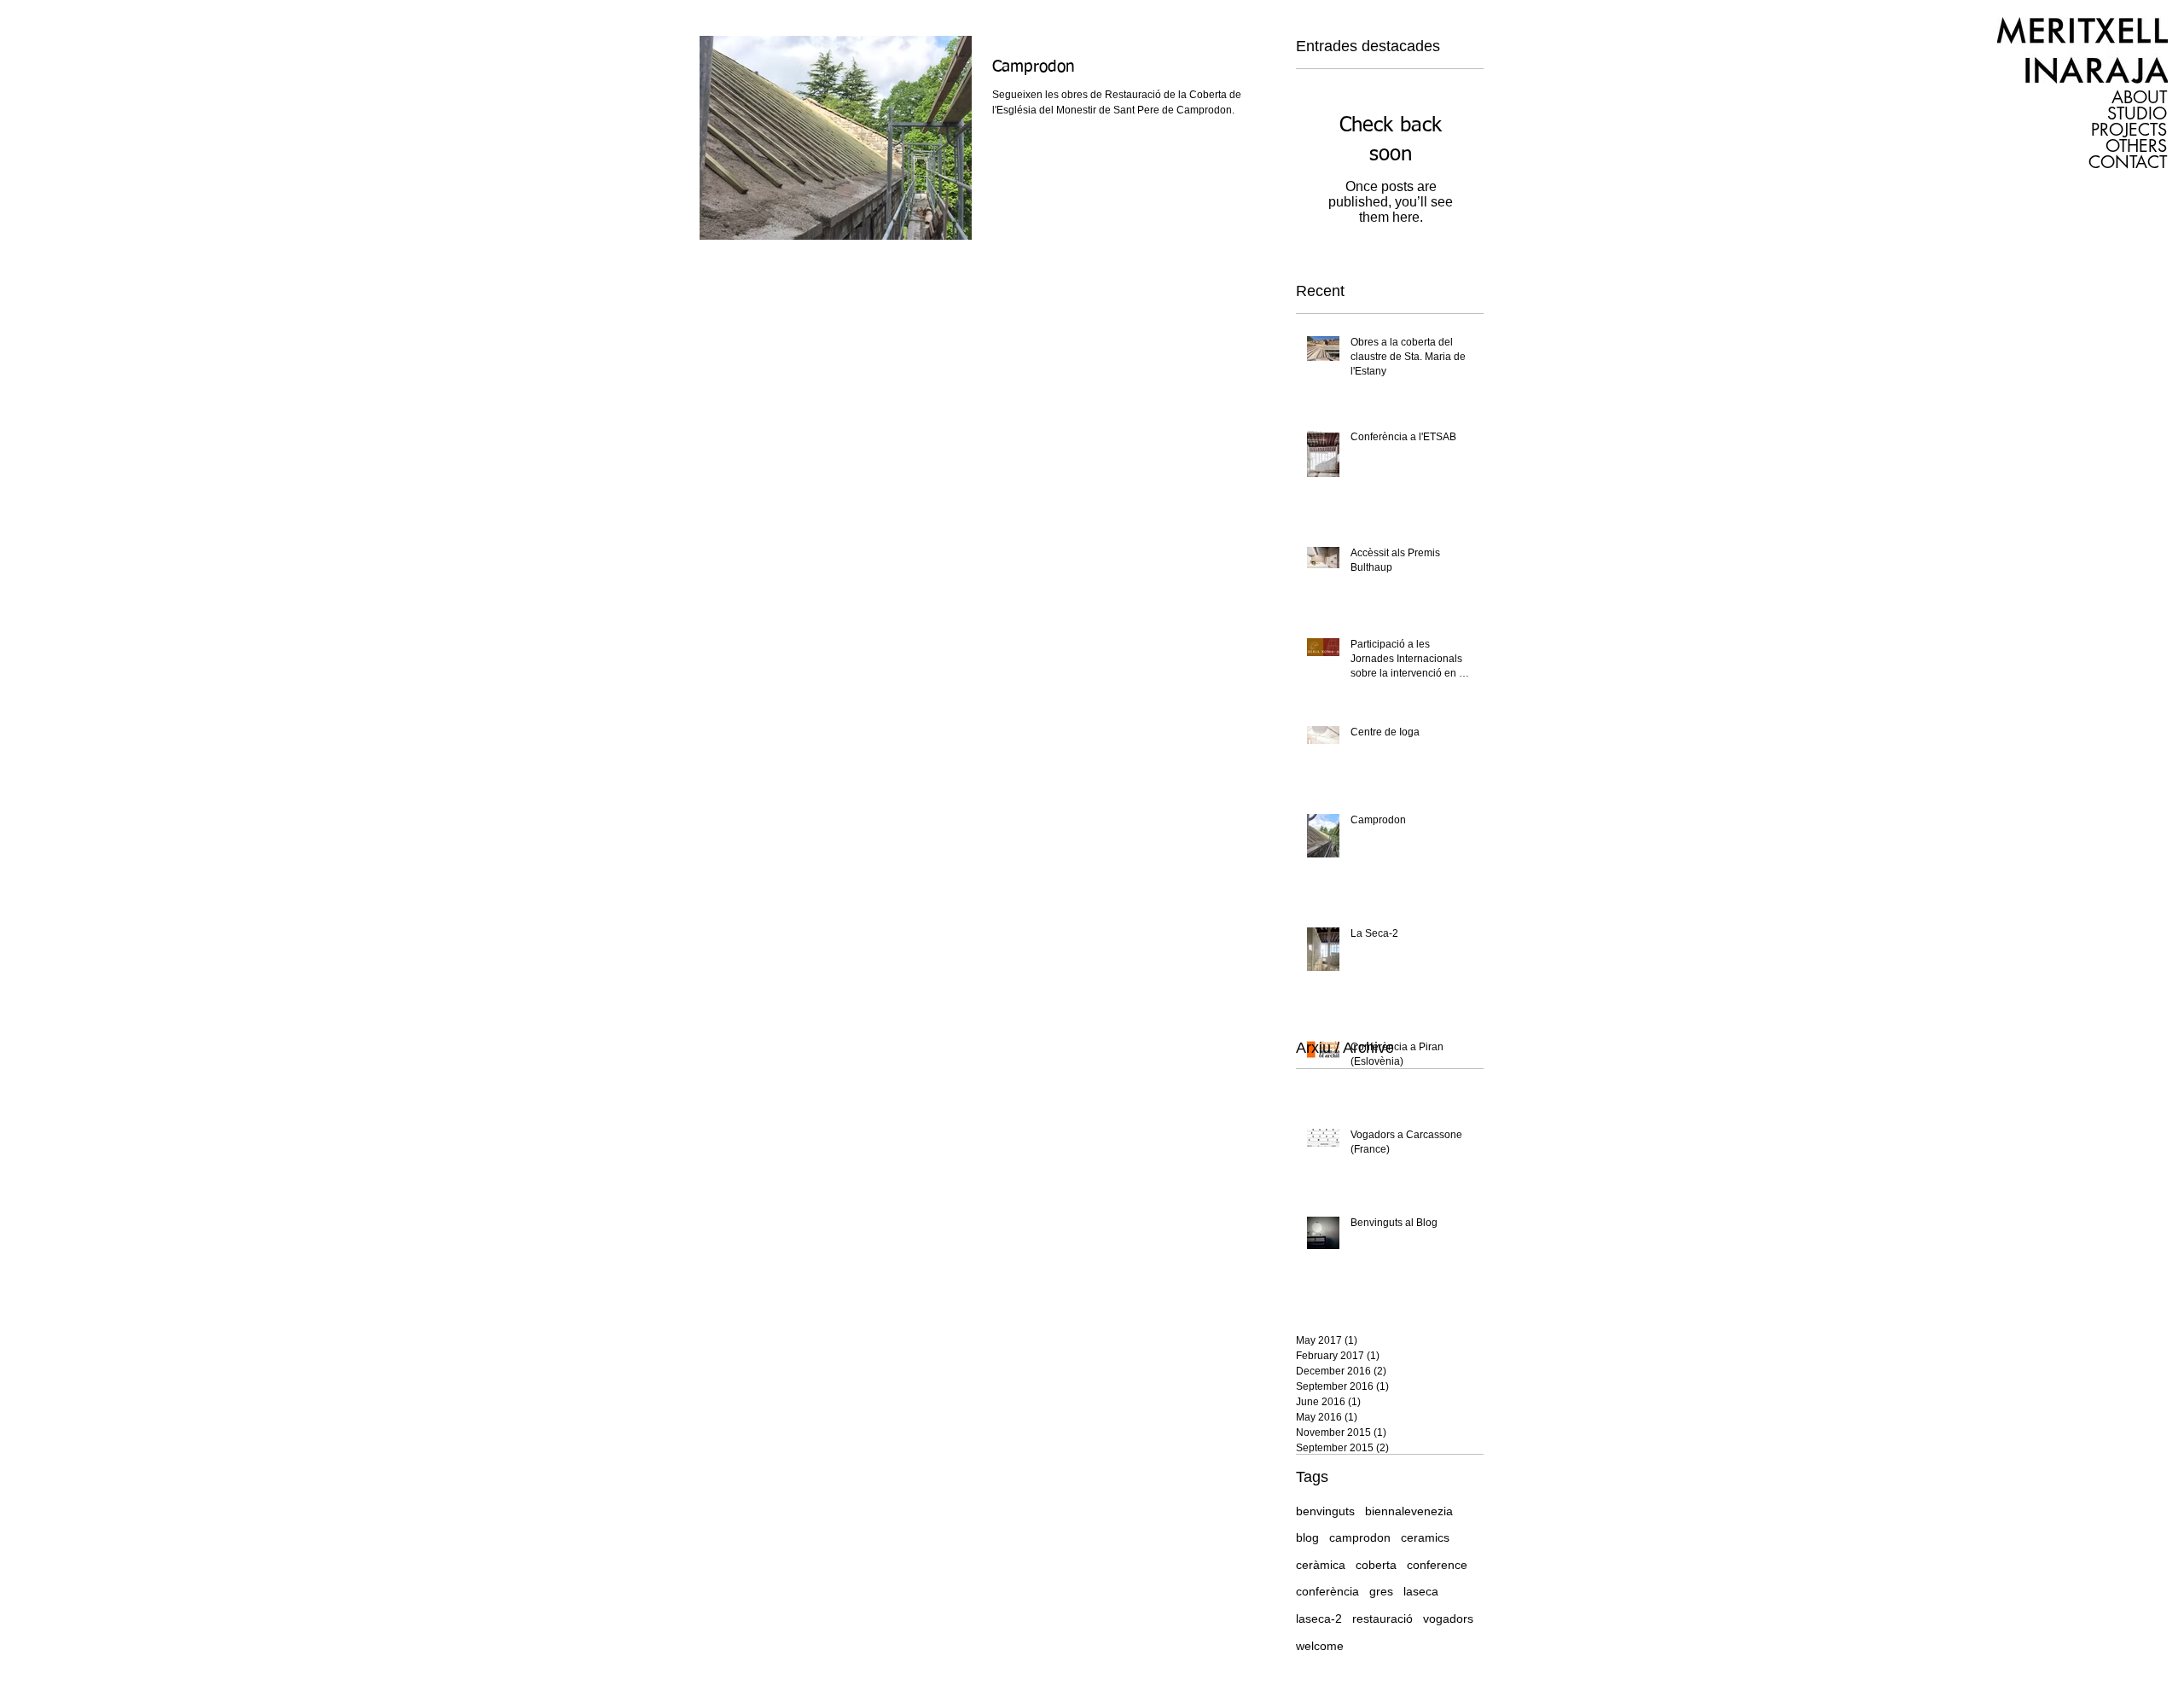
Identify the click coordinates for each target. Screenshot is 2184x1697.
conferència (1327, 1591)
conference (1437, 1565)
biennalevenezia (1409, 1511)
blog (1307, 1537)
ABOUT (2139, 98)
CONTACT (2128, 163)
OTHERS (2136, 146)
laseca (1421, 1591)
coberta (1376, 1565)
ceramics (1425, 1537)
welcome (1320, 1646)
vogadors (1448, 1619)
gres (1381, 1591)
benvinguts (1325, 1511)
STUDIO (2137, 114)
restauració (1382, 1619)
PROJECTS (2129, 130)
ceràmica (1321, 1565)
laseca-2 (1319, 1619)
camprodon (1360, 1537)
